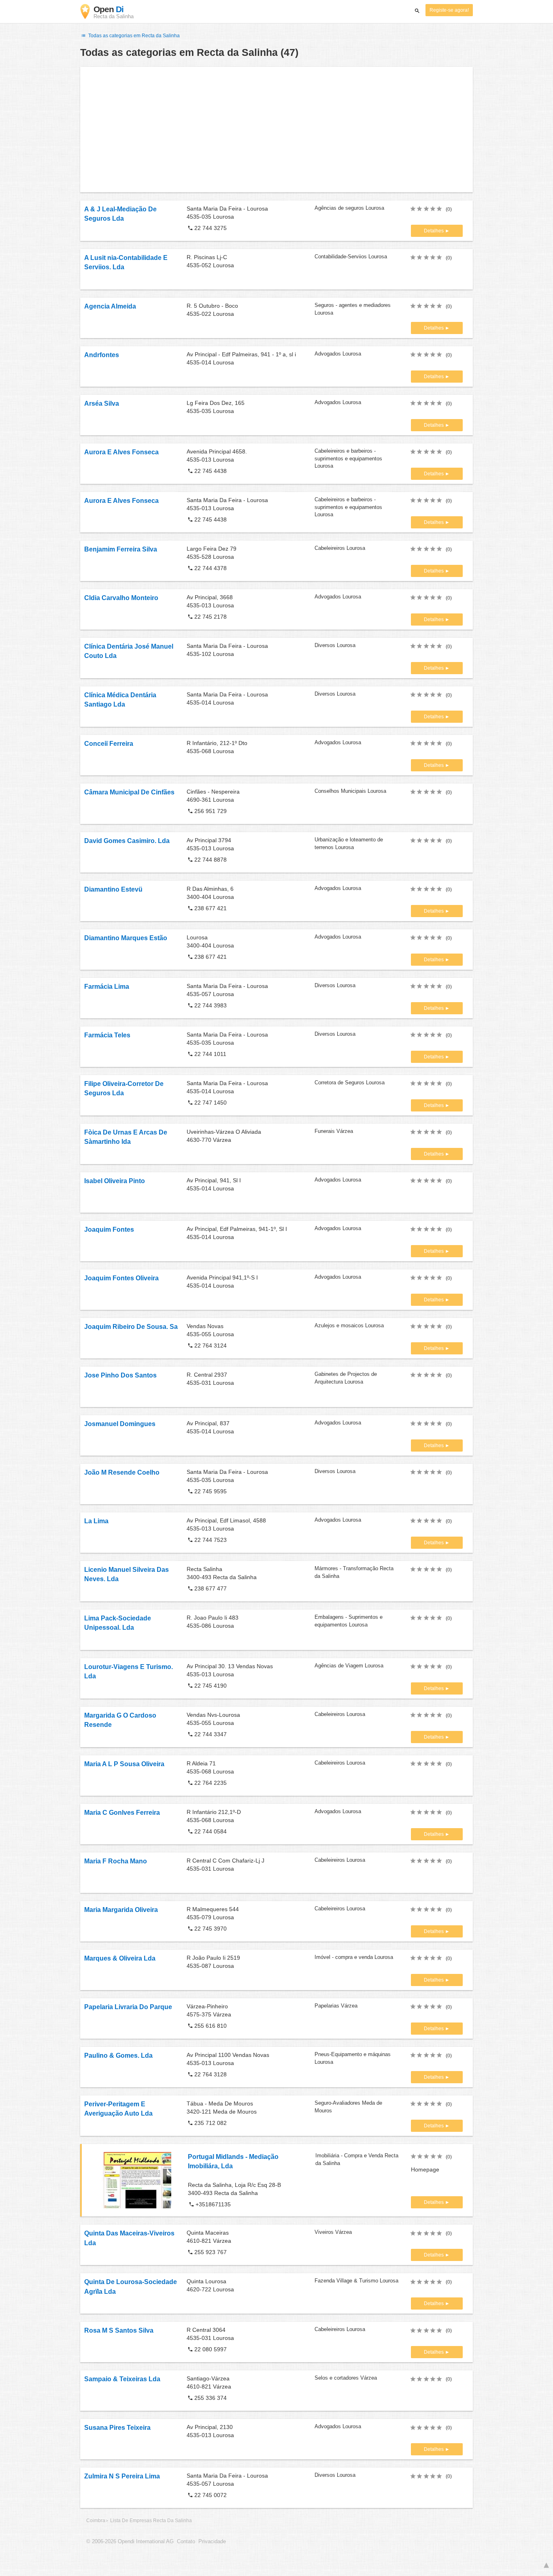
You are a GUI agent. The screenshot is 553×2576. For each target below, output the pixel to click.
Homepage (425, 2169)
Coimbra (96, 2521)
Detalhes (434, 231)
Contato (186, 2542)
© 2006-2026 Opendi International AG (130, 2542)
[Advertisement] (276, 130)
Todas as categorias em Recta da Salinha (133, 36)
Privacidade (212, 2542)
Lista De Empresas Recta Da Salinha (151, 2521)
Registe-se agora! (449, 10)
